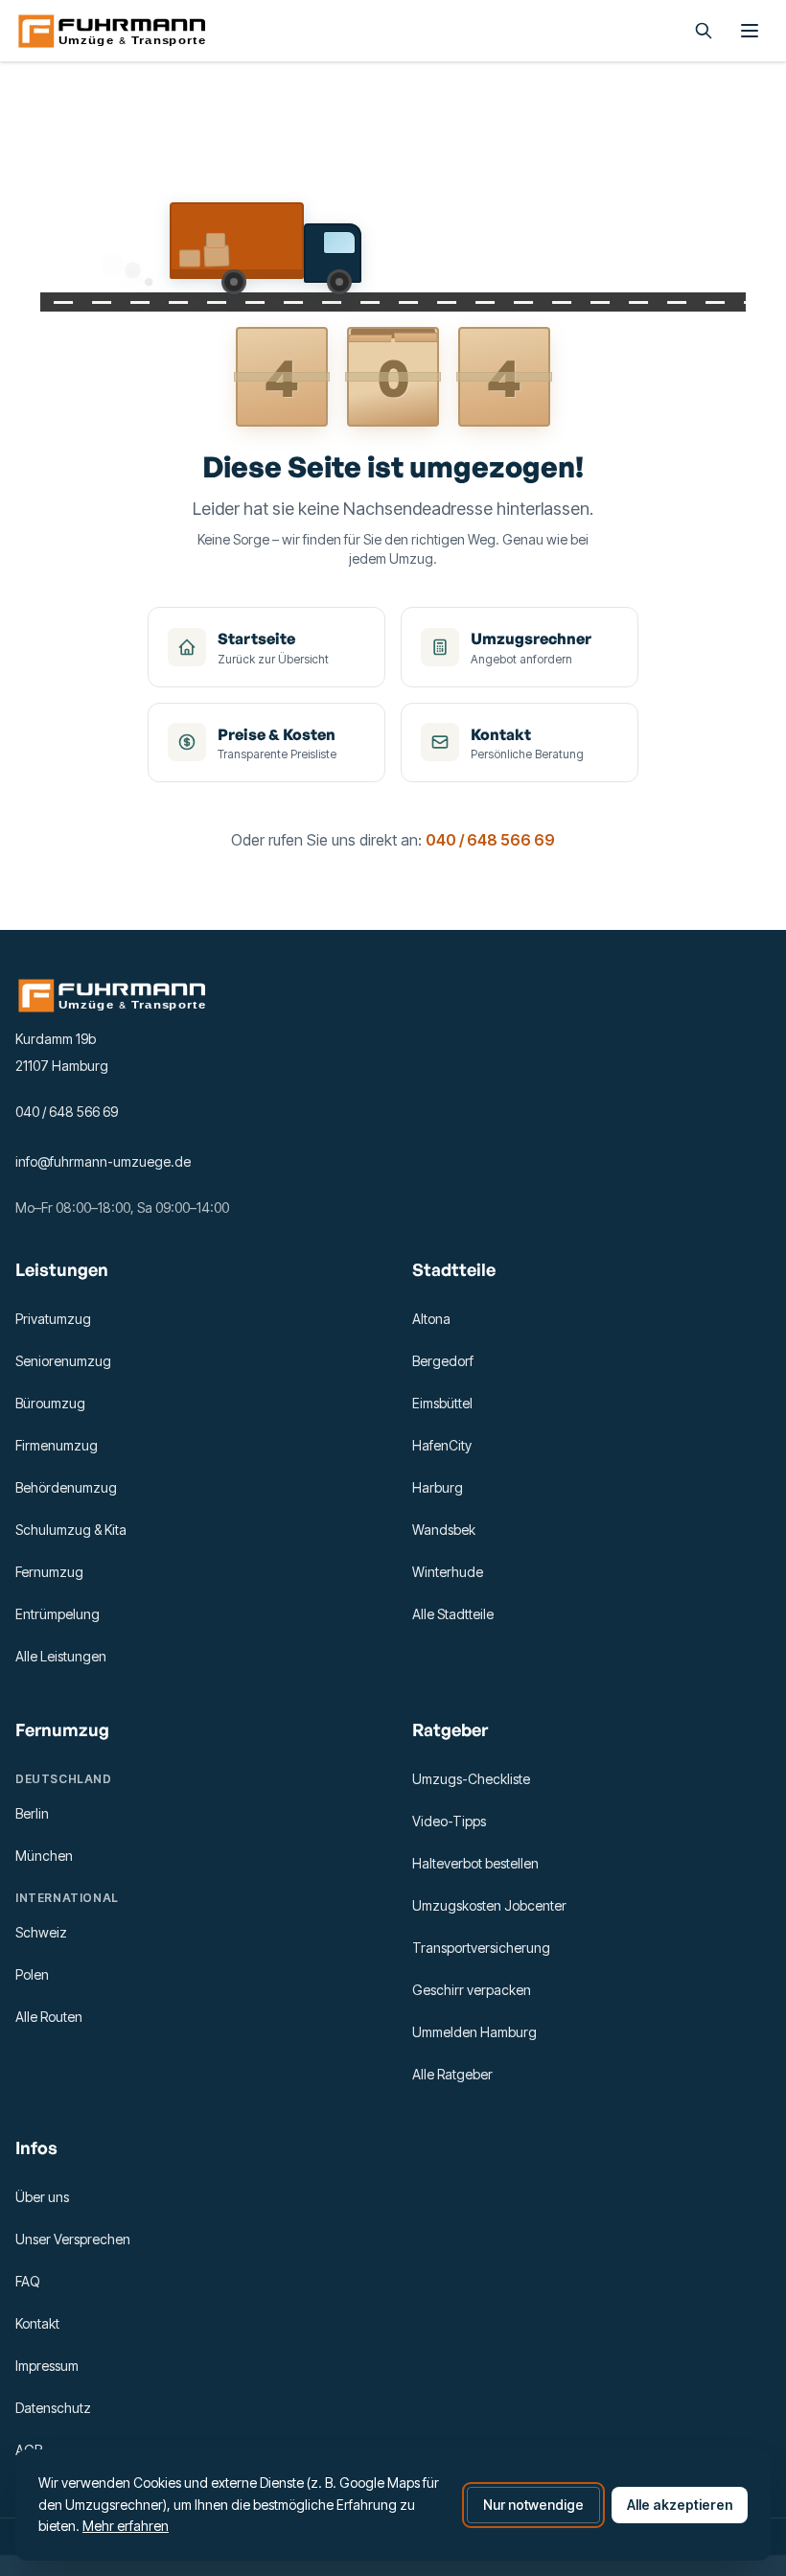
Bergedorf (443, 1361)
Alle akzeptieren (680, 2505)
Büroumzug (50, 1403)
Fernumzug (49, 1572)
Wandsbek (444, 1530)
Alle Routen (49, 2017)
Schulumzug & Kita (71, 1530)
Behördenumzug (66, 1487)
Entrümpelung (58, 1614)
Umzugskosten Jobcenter (489, 1905)
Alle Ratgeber (452, 2074)
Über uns (42, 2197)
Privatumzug (53, 1319)
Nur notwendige (533, 2505)
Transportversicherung (481, 1948)
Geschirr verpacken (472, 1990)
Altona (431, 1319)
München (44, 1856)
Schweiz (41, 1932)
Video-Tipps (449, 1821)
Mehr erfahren (126, 2526)
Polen (32, 1974)
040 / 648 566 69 (490, 840)
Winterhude (448, 1572)
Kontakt (37, 2323)
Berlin (32, 1813)
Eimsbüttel (442, 1403)
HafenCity (442, 1445)
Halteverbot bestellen (475, 1863)
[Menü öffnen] (750, 31)
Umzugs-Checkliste (471, 1779)
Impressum (47, 2366)
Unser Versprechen (73, 2239)
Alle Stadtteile (453, 1614)
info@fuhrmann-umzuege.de (103, 1161)
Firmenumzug (57, 1445)
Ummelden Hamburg (474, 2032)
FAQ (28, 2281)
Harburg (438, 1487)
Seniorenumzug (63, 1361)
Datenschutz (53, 2408)
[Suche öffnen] (704, 31)
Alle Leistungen (61, 1656)
